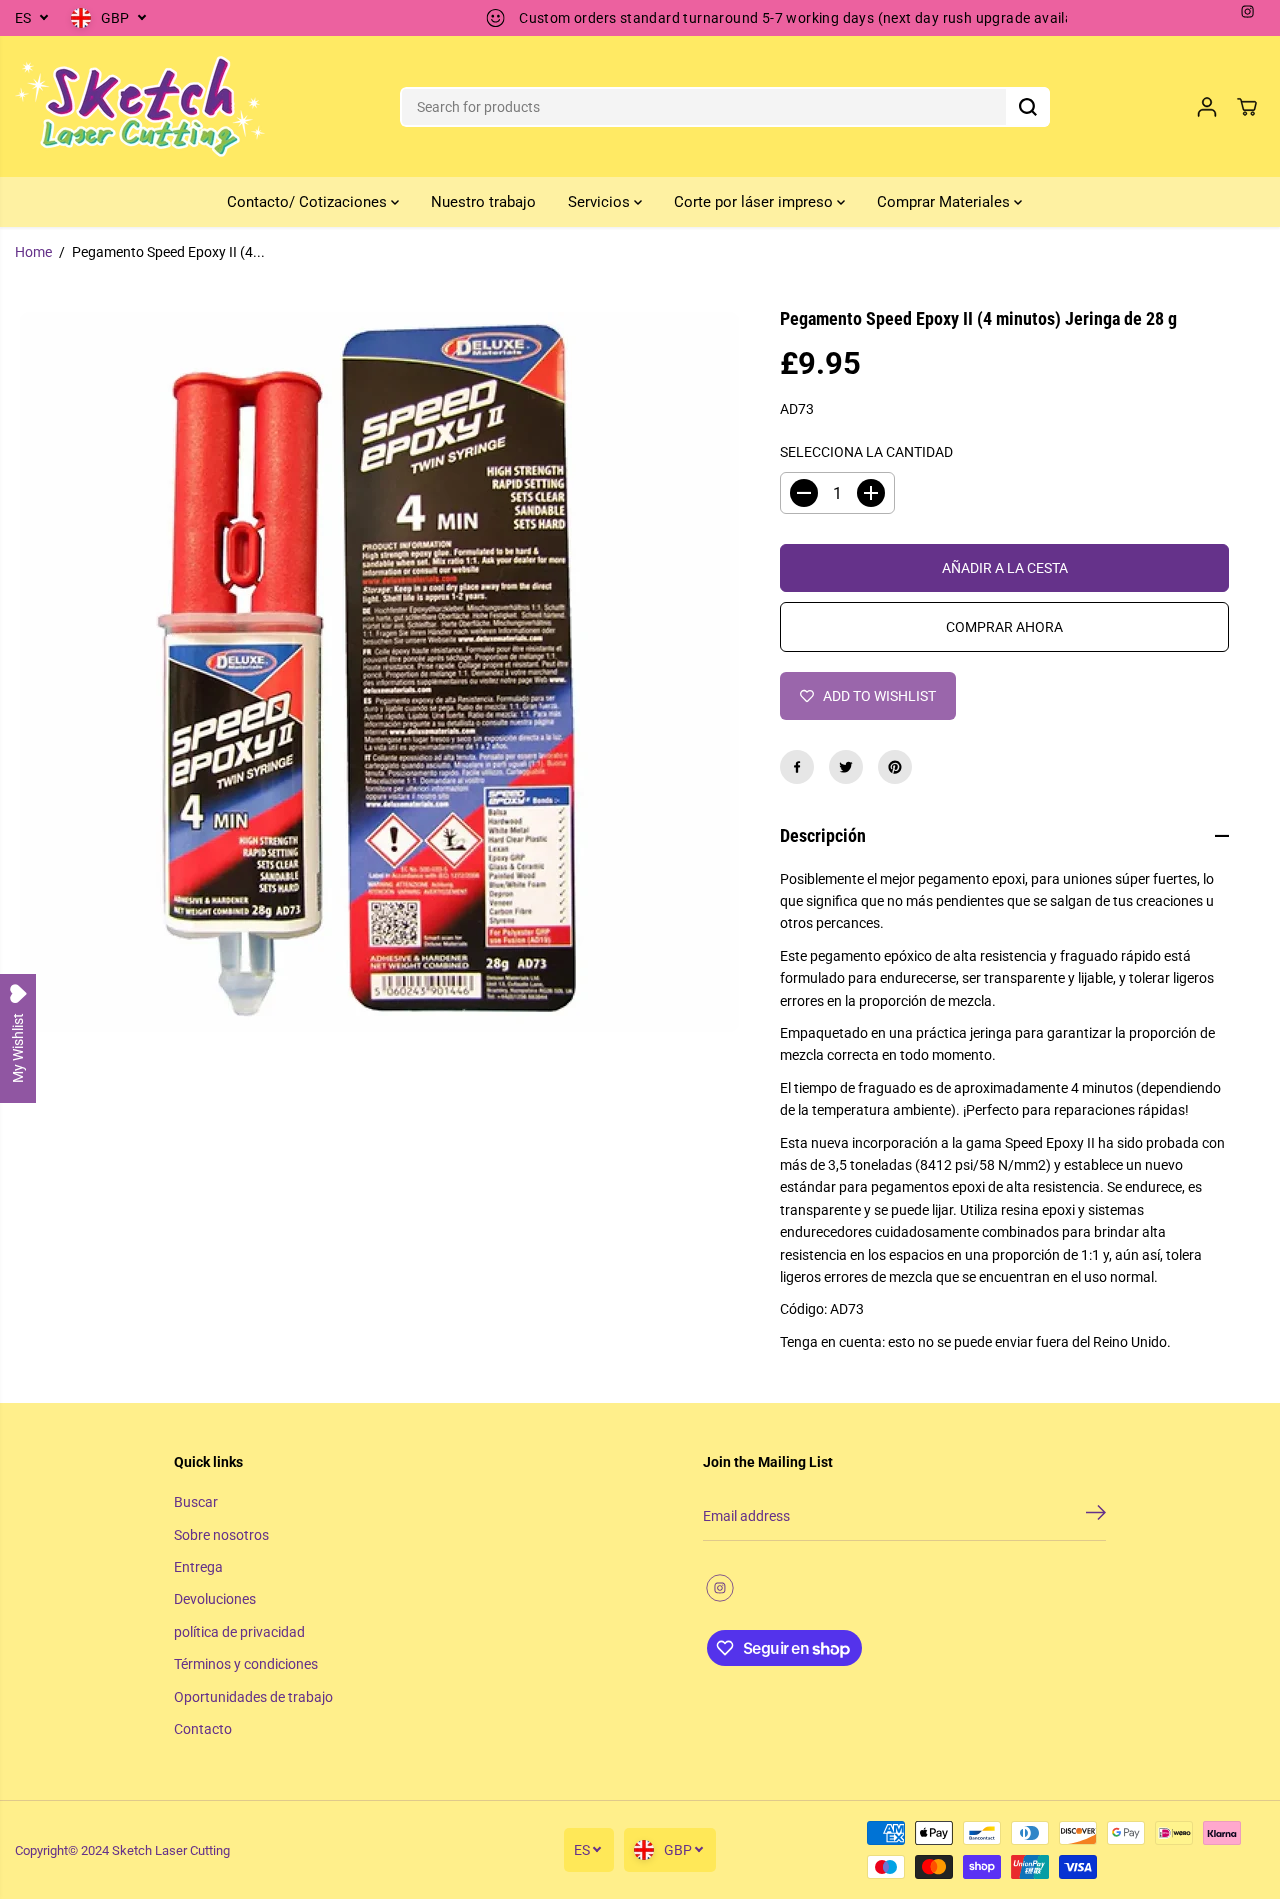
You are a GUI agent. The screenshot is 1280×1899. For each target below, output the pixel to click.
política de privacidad (239, 1632)
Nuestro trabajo (483, 202)
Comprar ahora (1004, 627)
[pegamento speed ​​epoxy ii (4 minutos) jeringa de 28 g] (379, 671)
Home (33, 252)
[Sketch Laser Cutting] (140, 106)
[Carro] (1247, 107)
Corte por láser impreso (755, 202)
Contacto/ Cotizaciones (309, 202)
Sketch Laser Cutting (171, 1850)
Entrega (198, 1567)
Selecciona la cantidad (866, 452)
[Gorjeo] (846, 767)
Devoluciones (215, 1599)
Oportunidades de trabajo (253, 1697)
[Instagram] (1248, 12)
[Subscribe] (1096, 1516)
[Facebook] (797, 767)
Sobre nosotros (221, 1535)
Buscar (196, 1502)
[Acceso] (1207, 107)
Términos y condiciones (246, 1664)
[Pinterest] (895, 767)
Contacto (203, 1729)
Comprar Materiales (945, 202)
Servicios (601, 202)
